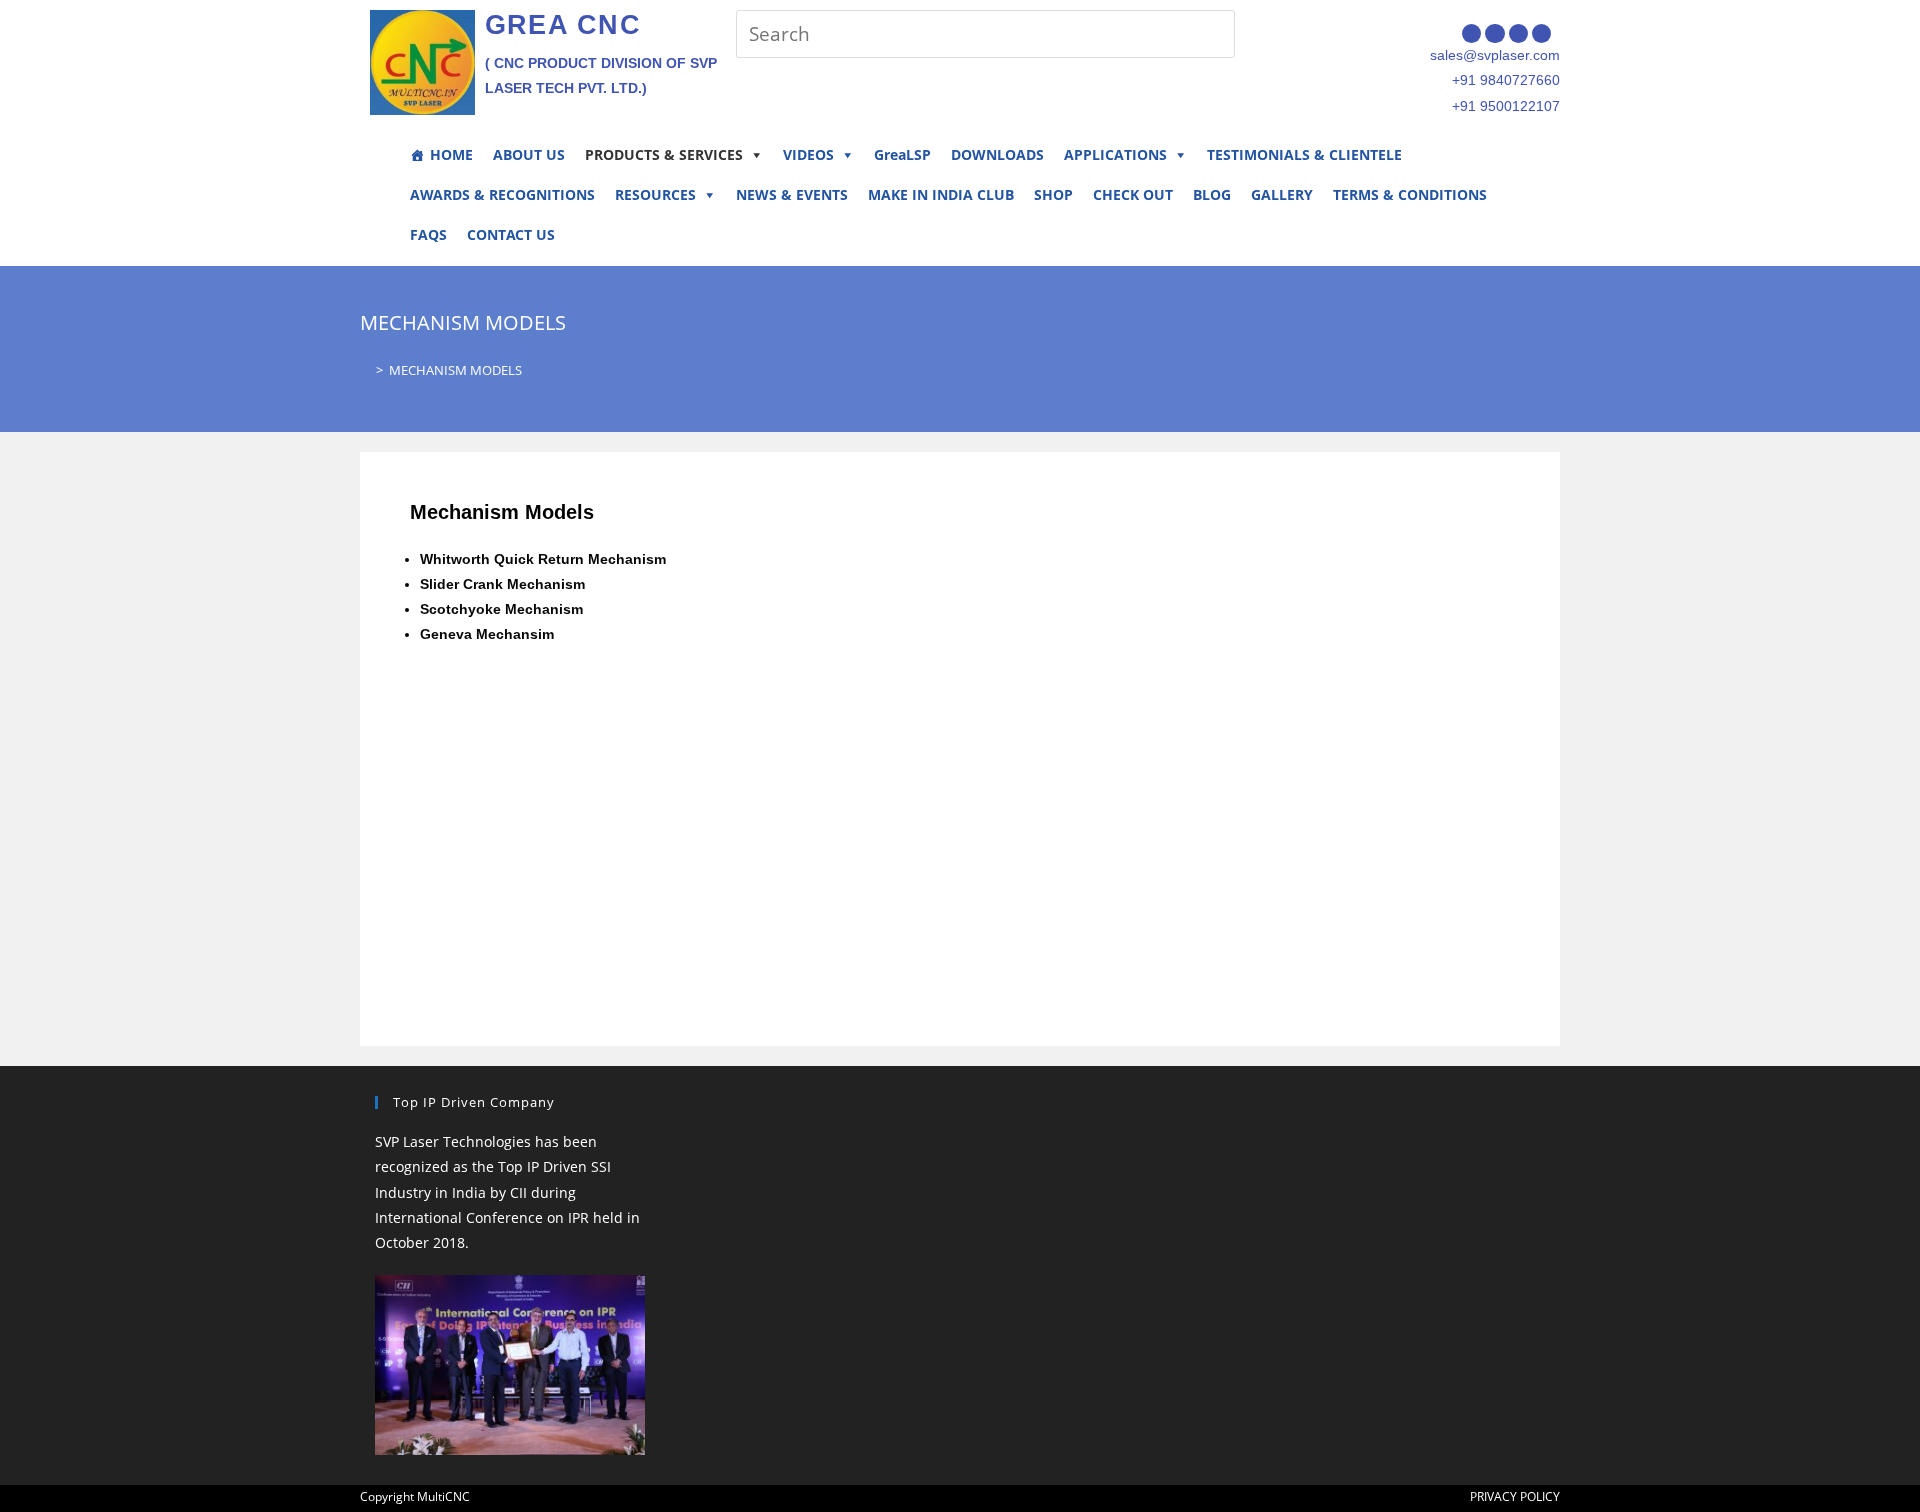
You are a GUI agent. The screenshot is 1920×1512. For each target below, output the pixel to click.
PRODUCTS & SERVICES (664, 154)
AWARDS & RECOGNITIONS (502, 194)
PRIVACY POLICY (1515, 1496)
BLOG (1212, 194)
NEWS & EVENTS (792, 194)
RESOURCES (655, 194)
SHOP (1053, 194)
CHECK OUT (1133, 194)
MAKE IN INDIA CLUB (941, 194)
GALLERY (1282, 194)
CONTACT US (511, 234)
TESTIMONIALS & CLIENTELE (1304, 154)
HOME (451, 154)
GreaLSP (902, 154)
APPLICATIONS (1115, 154)
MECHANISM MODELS (455, 370)
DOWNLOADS (997, 154)
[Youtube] (1541, 33)
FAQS (428, 234)
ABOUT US (529, 154)
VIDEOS (808, 154)
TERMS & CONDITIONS (1410, 194)
